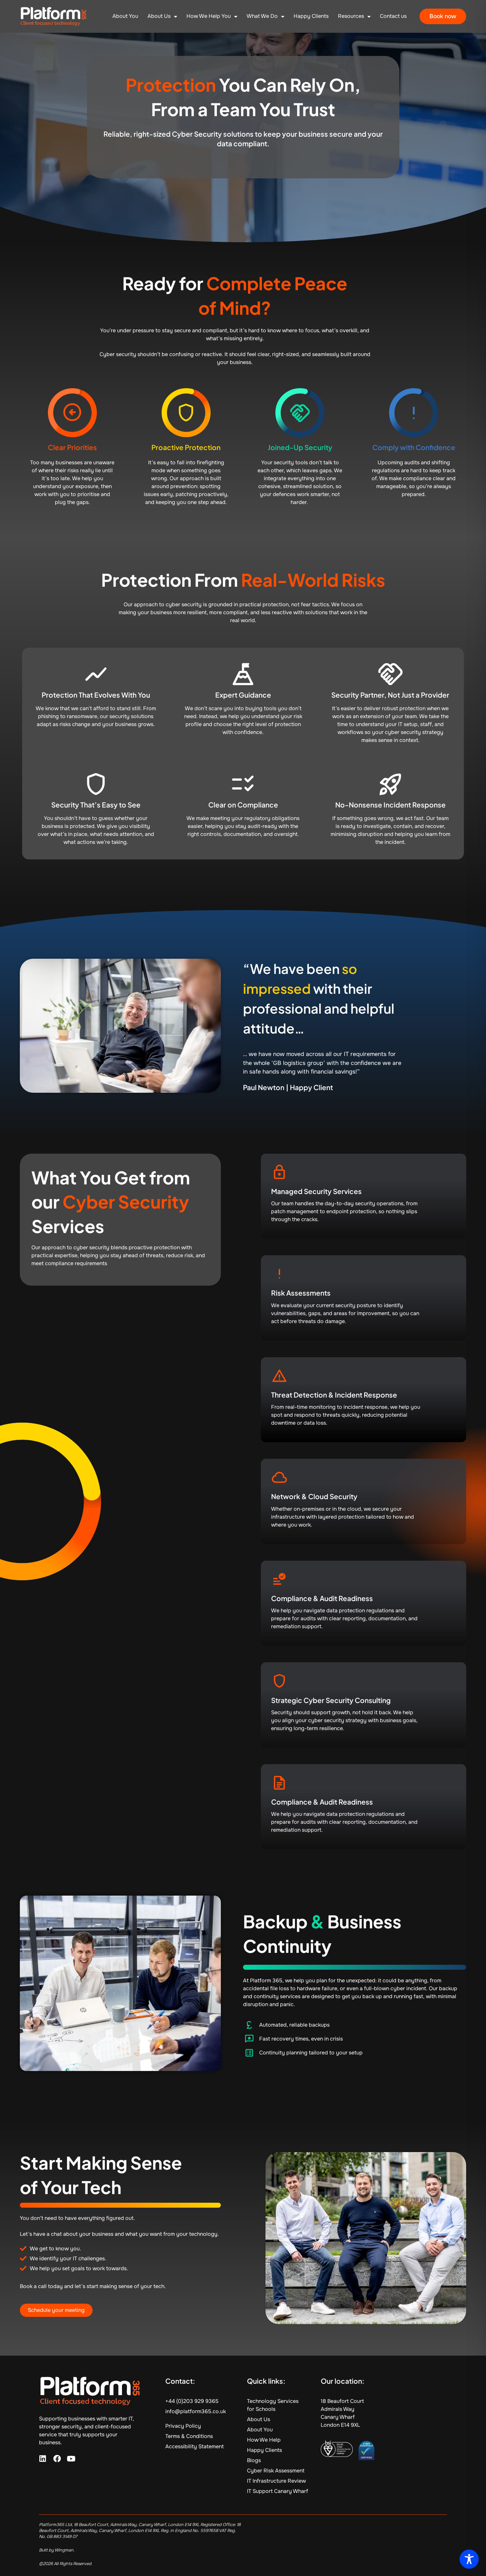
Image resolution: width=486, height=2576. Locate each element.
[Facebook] (57, 2459)
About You (125, 16)
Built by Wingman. (57, 2550)
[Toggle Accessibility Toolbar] (469, 2559)
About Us (159, 16)
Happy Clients (311, 16)
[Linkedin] (43, 2459)
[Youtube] (71, 2459)
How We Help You (209, 16)
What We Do (262, 16)
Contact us (393, 16)
